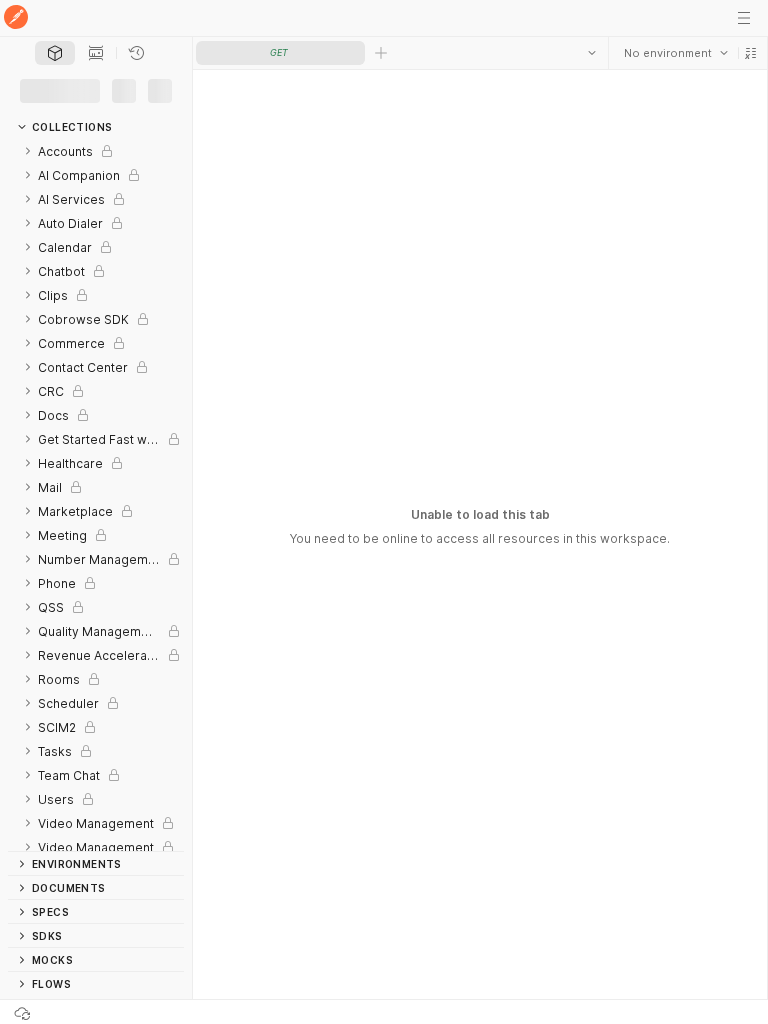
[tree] (96, 491)
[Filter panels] (22, 87)
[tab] (55, 53)
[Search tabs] (591, 53)
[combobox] (675, 53)
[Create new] (120, 87)
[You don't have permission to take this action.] (381, 53)
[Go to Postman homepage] (16, 18)
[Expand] (28, 143)
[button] (750, 53)
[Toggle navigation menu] (744, 18)
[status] (48, 1012)
